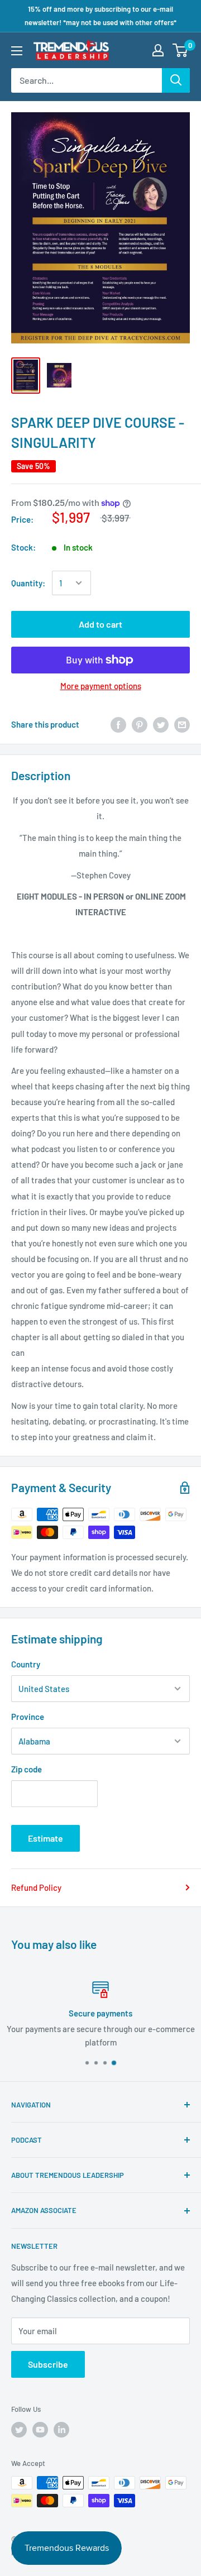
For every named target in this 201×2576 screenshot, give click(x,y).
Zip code (27, 1769)
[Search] (176, 80)
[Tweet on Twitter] (161, 724)
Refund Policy (36, 1887)
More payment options (101, 686)
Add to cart (100, 624)
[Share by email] (182, 724)
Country (26, 1664)
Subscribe (48, 2364)
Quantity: (28, 583)
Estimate (46, 1838)
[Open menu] (17, 51)
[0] (181, 50)
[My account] (158, 50)
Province (28, 1717)
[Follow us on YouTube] (40, 2430)
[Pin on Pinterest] (140, 724)
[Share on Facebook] (118, 724)
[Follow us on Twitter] (19, 2430)
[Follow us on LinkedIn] (61, 2430)
